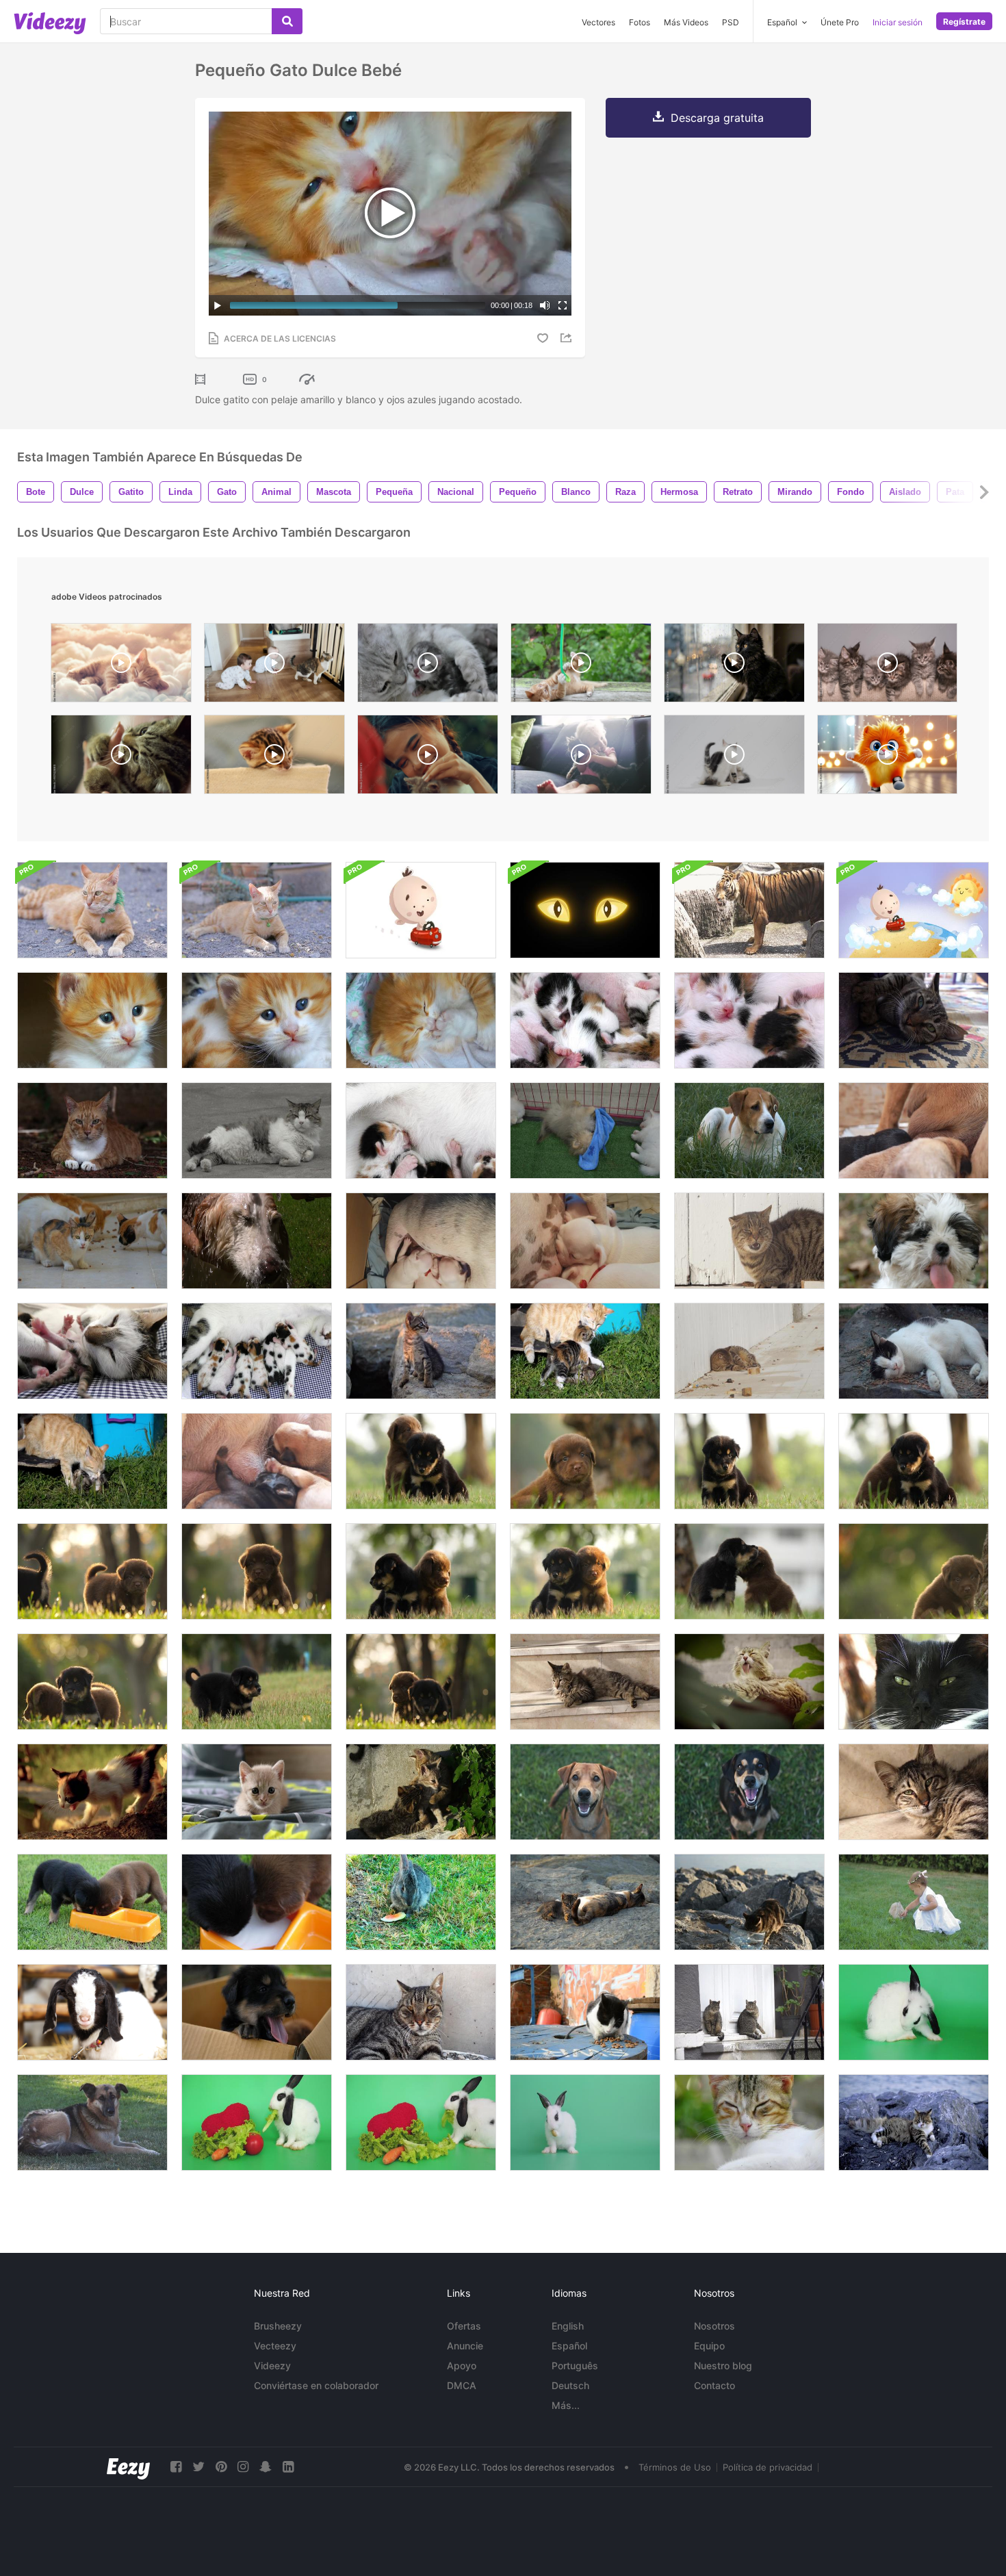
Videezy (272, 2365)
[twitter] (198, 2467)
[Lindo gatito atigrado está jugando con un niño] (421, 1351)
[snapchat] (266, 2467)
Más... (566, 2405)
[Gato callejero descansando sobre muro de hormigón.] (421, 2012)
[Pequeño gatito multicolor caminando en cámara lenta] (92, 1792)
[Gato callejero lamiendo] (749, 1351)
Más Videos (686, 22)
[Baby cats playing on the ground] (734, 758)
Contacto (714, 2385)
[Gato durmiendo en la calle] (749, 2122)
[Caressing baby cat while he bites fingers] (121, 758)
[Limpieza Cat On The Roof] (749, 1682)
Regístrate (964, 22)
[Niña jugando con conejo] (914, 1902)
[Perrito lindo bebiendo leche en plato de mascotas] (92, 1902)
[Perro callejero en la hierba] (749, 1131)
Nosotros (714, 2326)
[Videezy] (50, 23)
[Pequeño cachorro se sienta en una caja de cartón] (257, 2012)
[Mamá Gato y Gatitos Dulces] (92, 1351)
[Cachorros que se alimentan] (914, 1131)
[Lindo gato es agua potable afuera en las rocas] (749, 1902)
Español (569, 2346)
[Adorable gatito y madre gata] (92, 1461)
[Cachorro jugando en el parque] (585, 1461)
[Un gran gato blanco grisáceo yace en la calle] (257, 1131)
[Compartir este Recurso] (568, 338)
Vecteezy (275, 2346)
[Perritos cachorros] (421, 1241)
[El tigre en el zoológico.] (749, 910)
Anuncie (465, 2346)
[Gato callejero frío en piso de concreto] (914, 1351)
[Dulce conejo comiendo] (421, 1902)
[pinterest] (221, 2467)
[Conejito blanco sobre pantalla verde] (585, 2122)
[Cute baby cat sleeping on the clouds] (121, 666)
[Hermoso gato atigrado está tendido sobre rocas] (914, 2122)
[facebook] (176, 2467)
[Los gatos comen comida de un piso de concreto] (92, 1241)
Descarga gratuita (717, 118)
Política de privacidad (768, 2467)
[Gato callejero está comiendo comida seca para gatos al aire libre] (585, 2012)
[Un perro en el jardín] (585, 1792)
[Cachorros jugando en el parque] (421, 1461)
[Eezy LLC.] (128, 2467)
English (568, 2326)
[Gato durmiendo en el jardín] (914, 1682)
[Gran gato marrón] (749, 1241)
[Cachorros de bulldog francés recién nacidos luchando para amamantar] (585, 1241)
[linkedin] (288, 2467)
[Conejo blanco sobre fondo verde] (914, 2012)
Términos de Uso (675, 2467)
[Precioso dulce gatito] (421, 1020)
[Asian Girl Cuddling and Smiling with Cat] (428, 758)
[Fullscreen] (563, 305)
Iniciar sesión (898, 22)
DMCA (462, 2385)
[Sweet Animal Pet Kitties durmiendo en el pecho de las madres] (585, 1020)
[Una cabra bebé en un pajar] (92, 2012)
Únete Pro (840, 22)
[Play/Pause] (218, 305)
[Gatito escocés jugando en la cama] (257, 1792)
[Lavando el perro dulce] (257, 1241)
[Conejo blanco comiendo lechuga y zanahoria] (257, 2122)
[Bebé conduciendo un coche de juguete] (421, 910)
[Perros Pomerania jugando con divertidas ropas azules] (585, 1131)
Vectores (598, 22)
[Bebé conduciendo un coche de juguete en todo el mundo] (914, 910)
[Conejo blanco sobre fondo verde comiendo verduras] (421, 2122)
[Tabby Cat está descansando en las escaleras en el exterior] (914, 1792)
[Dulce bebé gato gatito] (92, 1020)
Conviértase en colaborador (316, 2385)
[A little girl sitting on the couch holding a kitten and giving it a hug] (581, 758)
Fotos (640, 22)
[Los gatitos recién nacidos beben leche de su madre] (421, 1131)
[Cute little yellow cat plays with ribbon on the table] (581, 666)
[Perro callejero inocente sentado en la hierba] (92, 2122)
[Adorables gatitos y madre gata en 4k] (585, 1351)
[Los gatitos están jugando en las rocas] (421, 1792)
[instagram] (243, 2467)
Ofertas (464, 2326)
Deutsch (570, 2385)
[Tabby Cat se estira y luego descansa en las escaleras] (585, 1682)
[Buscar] (287, 21)
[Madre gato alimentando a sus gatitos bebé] (257, 1351)
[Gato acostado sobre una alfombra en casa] (914, 1020)
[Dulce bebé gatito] (257, 1020)
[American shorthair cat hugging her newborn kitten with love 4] (428, 666)
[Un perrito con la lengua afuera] (914, 1241)
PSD (731, 22)
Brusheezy (278, 2326)
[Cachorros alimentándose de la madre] (257, 1461)
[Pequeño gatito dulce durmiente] (749, 1020)
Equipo (709, 2346)
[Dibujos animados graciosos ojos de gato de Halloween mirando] (585, 910)
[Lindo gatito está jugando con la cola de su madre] (585, 1902)
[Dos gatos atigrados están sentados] (749, 2012)
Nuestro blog (723, 2365)
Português (575, 2365)
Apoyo (462, 2365)
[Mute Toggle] (545, 305)
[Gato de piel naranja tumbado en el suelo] (92, 1131)
